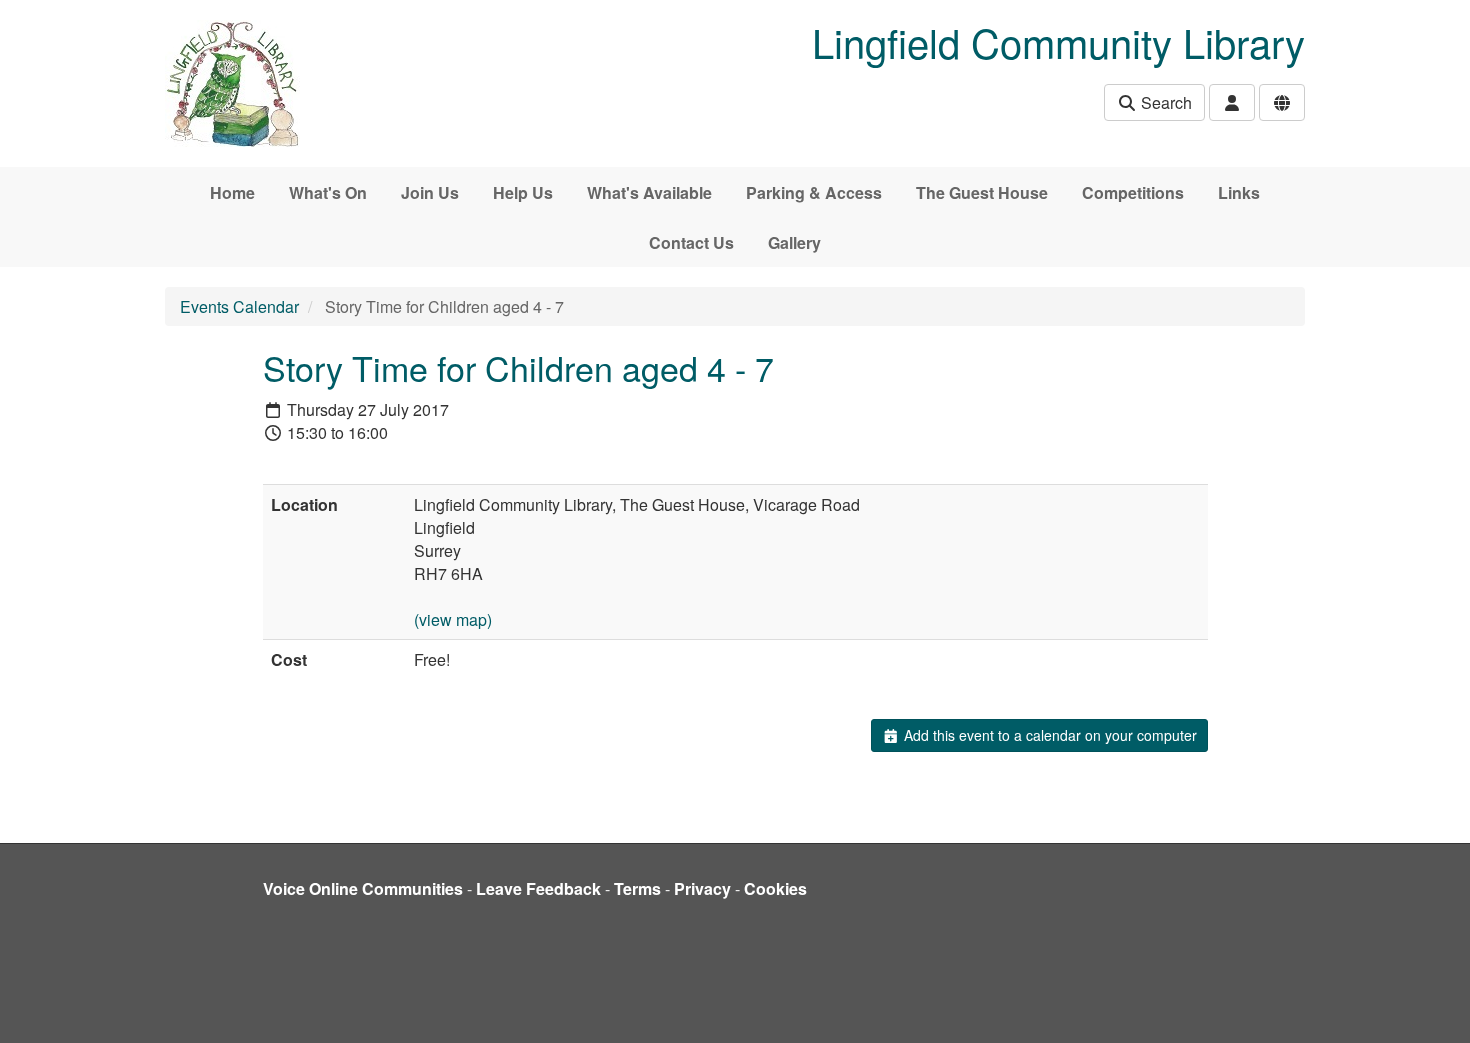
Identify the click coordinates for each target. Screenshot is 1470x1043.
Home (232, 192)
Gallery (794, 242)
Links (1239, 192)
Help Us (523, 192)
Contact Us (691, 242)
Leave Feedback (538, 888)
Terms (637, 888)
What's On (328, 192)
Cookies (775, 888)
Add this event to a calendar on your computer (1048, 735)
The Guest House (982, 192)
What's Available (649, 192)
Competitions (1133, 192)
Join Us (430, 192)
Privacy (702, 888)
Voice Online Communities (363, 888)
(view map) (453, 619)
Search (1164, 102)
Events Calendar (239, 306)
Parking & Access (814, 192)
